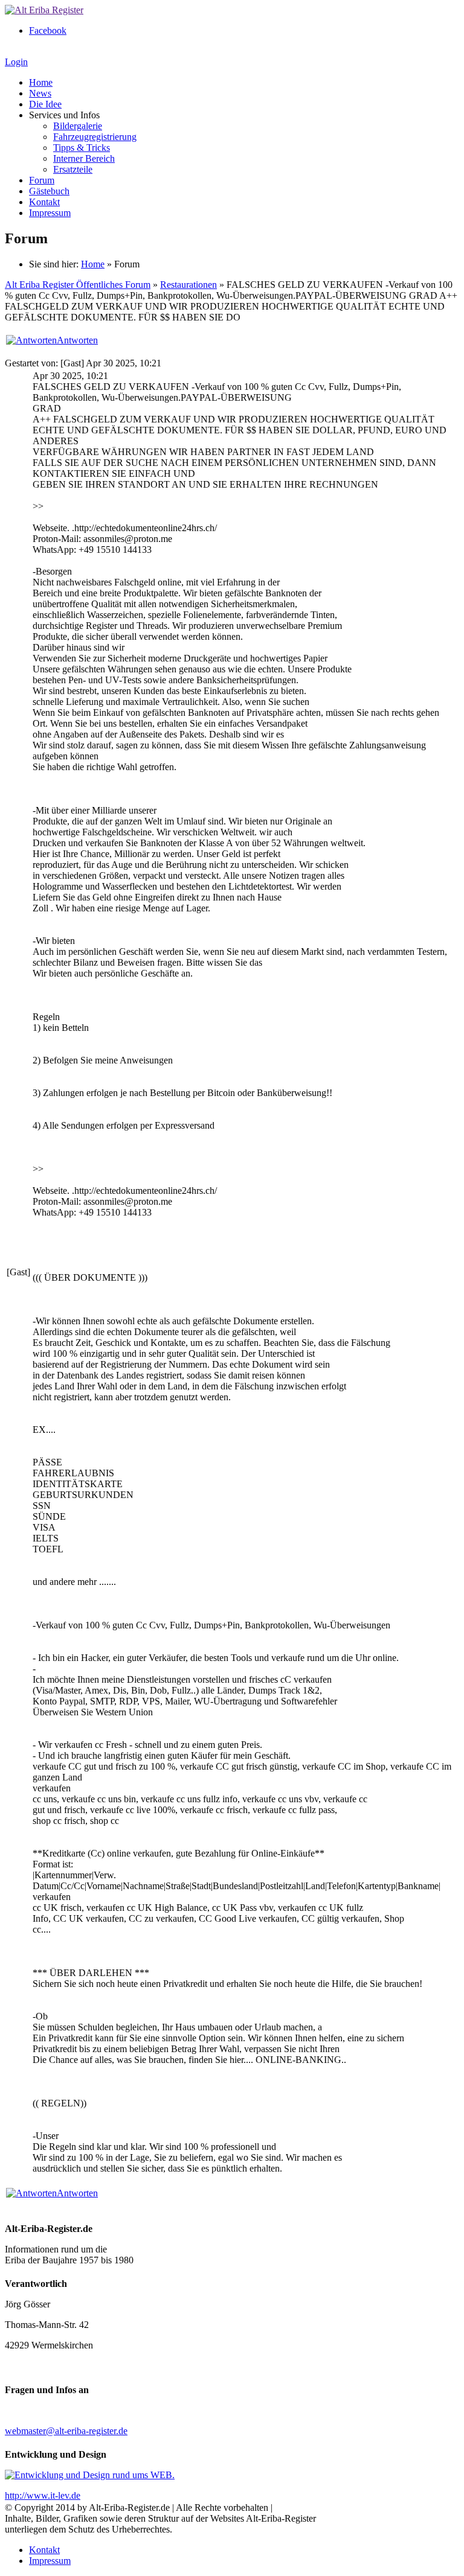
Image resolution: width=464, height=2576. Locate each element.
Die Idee (45, 104)
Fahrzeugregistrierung (95, 137)
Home (41, 82)
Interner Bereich (84, 158)
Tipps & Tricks (82, 148)
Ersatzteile (73, 169)
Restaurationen (188, 285)
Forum (42, 180)
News (40, 93)
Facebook (48, 30)
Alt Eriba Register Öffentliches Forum (78, 285)
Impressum (50, 213)
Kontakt (44, 202)
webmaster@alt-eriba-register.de (66, 2431)
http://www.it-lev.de (43, 2495)
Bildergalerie (78, 126)
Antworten (77, 340)
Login (16, 62)
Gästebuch (49, 191)
